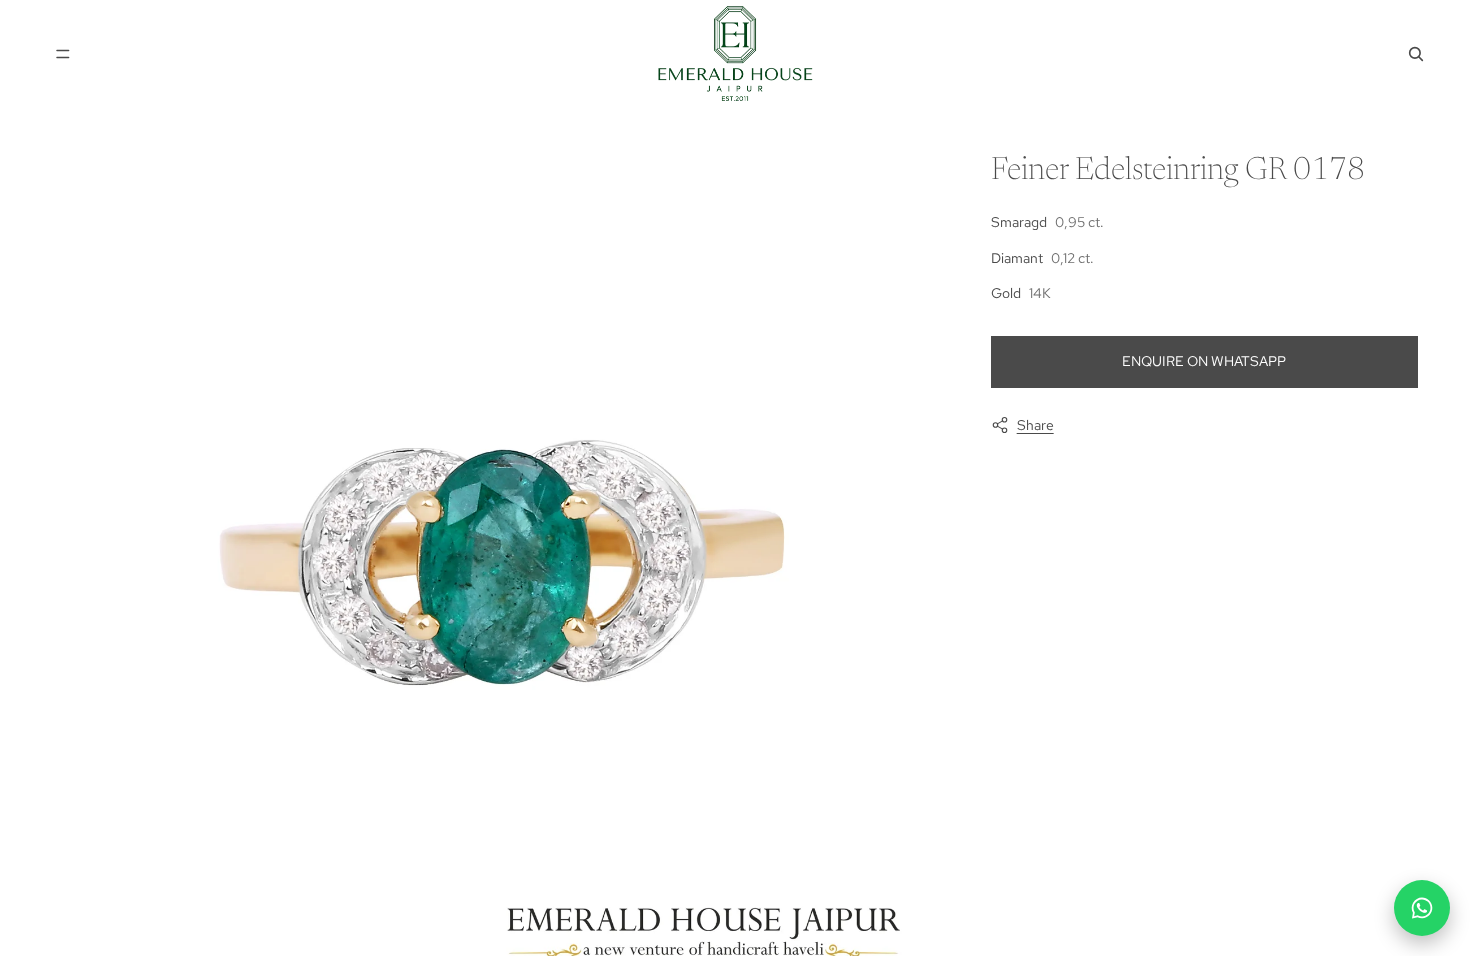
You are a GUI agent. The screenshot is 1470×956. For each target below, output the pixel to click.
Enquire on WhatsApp (1204, 361)
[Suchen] (1416, 54)
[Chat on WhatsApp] (1422, 908)
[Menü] (63, 54)
